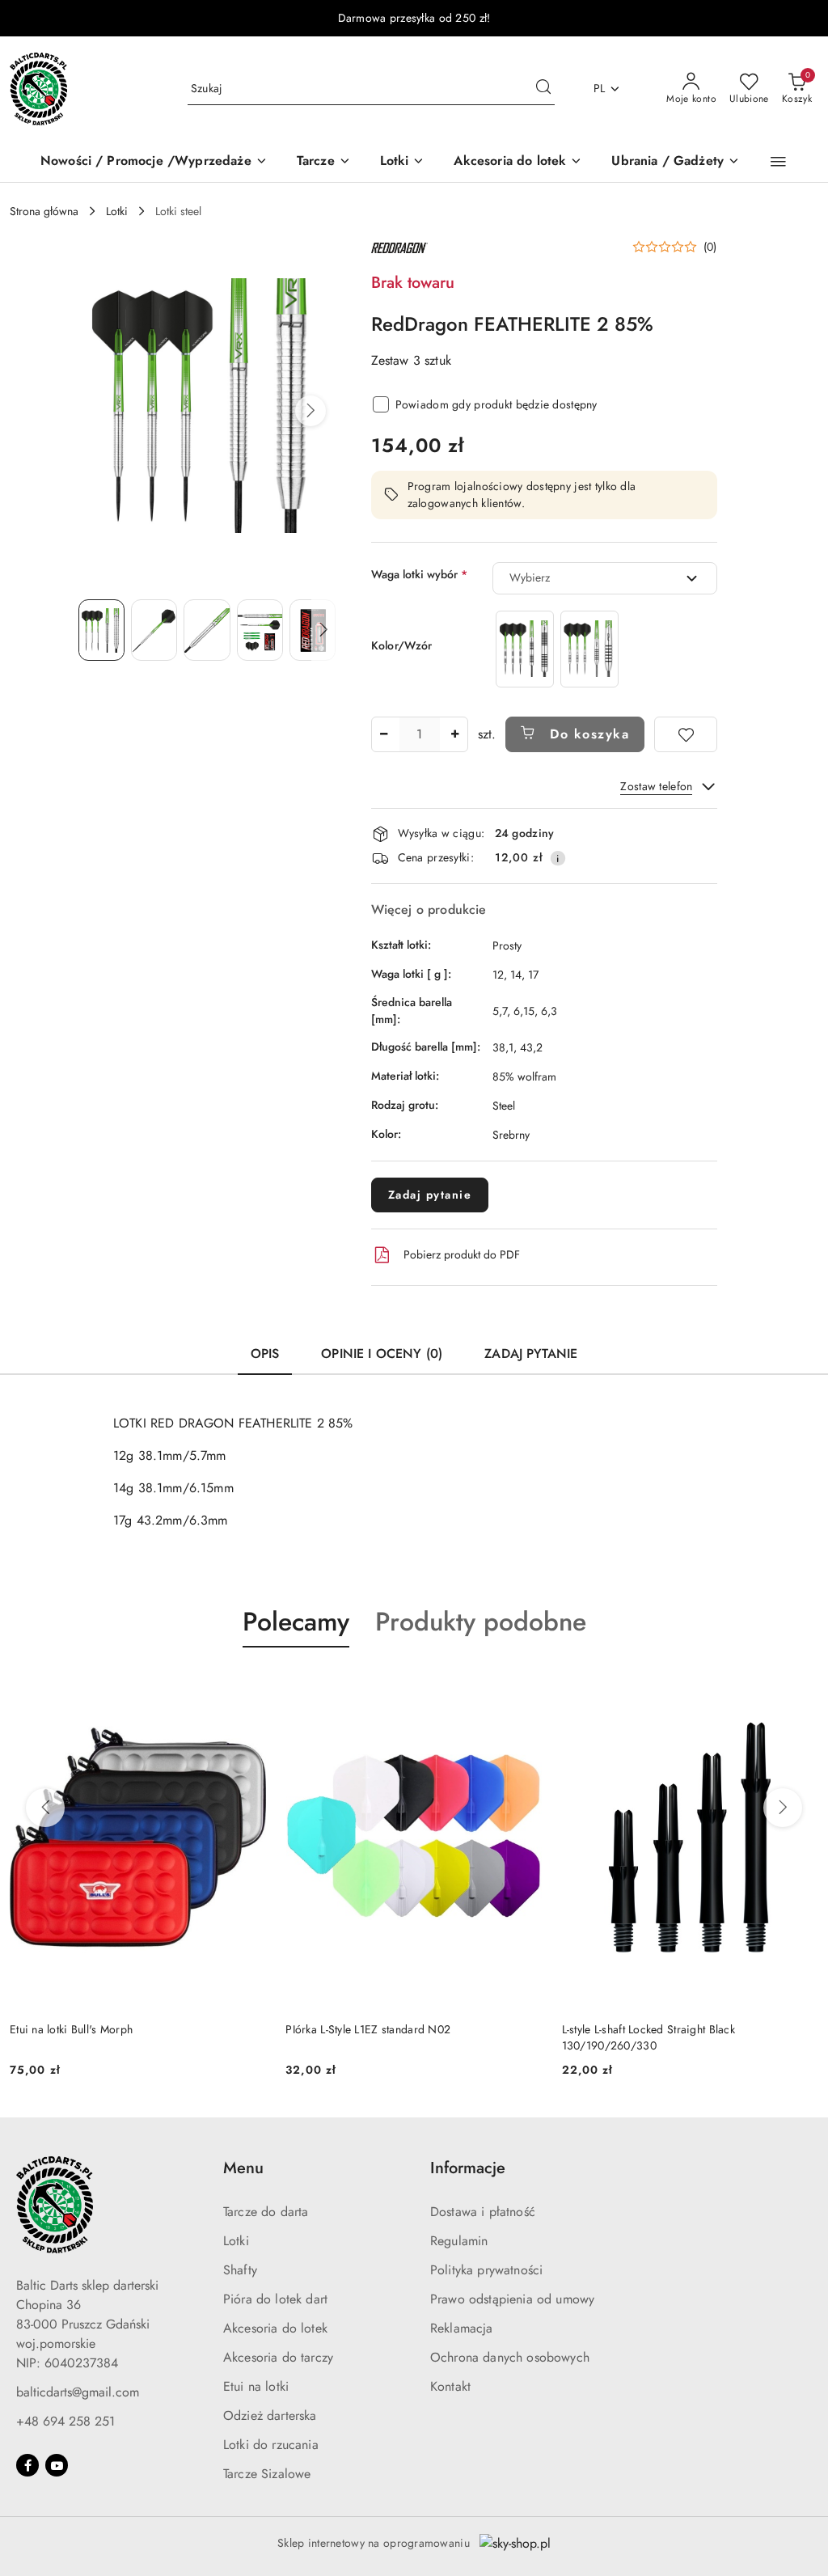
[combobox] (605, 578)
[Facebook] (27, 2465)
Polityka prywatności (486, 2270)
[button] (778, 162)
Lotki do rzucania (271, 2445)
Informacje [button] (468, 2168)
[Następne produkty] (783, 1808)
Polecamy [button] (296, 1622)
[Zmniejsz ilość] (384, 734)
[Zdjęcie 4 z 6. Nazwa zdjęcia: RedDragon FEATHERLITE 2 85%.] (260, 630)
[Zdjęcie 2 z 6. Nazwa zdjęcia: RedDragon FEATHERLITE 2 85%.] (154, 630)
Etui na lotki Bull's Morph (71, 2029)
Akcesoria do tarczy (278, 2357)
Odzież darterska (270, 2415)
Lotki (236, 2241)
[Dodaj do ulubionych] (686, 734)
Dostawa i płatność (483, 2212)
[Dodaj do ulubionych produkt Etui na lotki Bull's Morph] (247, 1686)
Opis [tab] (265, 1354)
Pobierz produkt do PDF (462, 1254)
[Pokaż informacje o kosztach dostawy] (558, 858)
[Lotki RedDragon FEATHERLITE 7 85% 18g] (525, 649)
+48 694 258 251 (65, 2421)
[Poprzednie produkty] (45, 1808)
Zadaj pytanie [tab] (531, 1354)
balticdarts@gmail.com (78, 2392)
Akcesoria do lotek (275, 2328)
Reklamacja (462, 2328)
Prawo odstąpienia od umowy (512, 2299)
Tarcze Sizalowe (267, 2474)
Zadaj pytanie (430, 1195)
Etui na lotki (256, 2386)
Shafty (240, 2270)
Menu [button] (243, 2168)
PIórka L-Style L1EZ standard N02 (368, 2029)
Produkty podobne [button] (481, 1622)
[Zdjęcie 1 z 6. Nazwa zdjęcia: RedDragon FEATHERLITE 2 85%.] (101, 630)
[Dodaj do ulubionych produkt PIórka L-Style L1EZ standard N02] (524, 1686)
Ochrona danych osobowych (510, 2357)
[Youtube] (57, 2465)
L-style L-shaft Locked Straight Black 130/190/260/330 (648, 2037)
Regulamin (459, 2241)
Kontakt (450, 2386)
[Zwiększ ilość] (455, 734)
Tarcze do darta (266, 2212)
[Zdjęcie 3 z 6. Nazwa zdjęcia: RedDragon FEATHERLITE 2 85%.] (207, 630)
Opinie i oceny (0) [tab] (382, 1354)
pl (600, 88)
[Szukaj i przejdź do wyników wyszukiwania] (543, 89)
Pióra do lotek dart (275, 2299)
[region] (557, 649)
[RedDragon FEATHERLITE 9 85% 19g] (589, 649)
